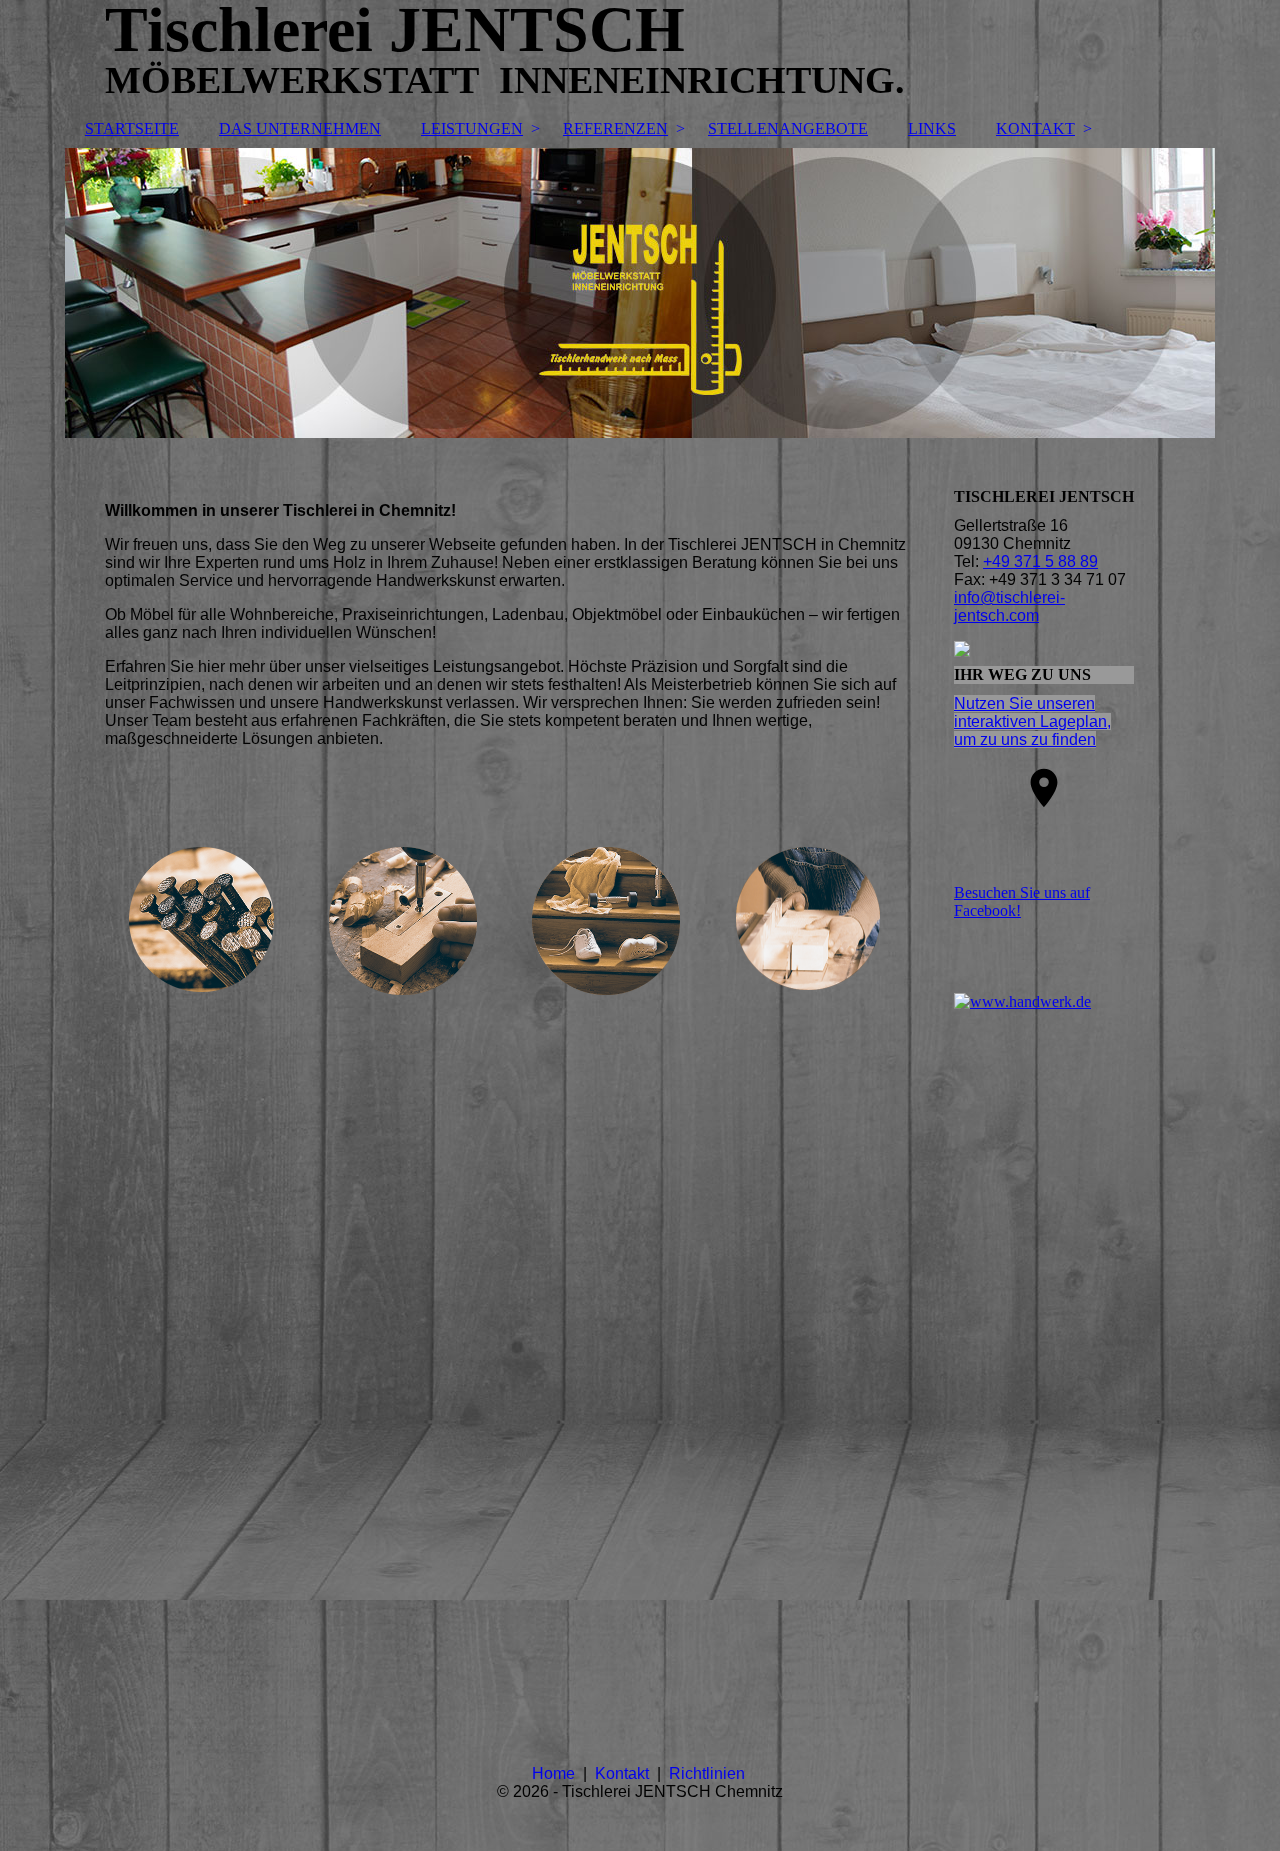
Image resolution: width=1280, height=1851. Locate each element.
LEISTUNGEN (472, 128)
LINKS (932, 128)
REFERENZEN (615, 128)
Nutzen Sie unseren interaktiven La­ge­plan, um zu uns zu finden (1032, 721)
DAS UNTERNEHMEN (300, 128)
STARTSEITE (132, 128)
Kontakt (626, 1773)
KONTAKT (1035, 128)
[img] (640, 293)
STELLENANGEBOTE (788, 128)
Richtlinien (709, 1773)
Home (555, 1773)
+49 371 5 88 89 (1040, 561)
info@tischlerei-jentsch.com (1009, 606)
